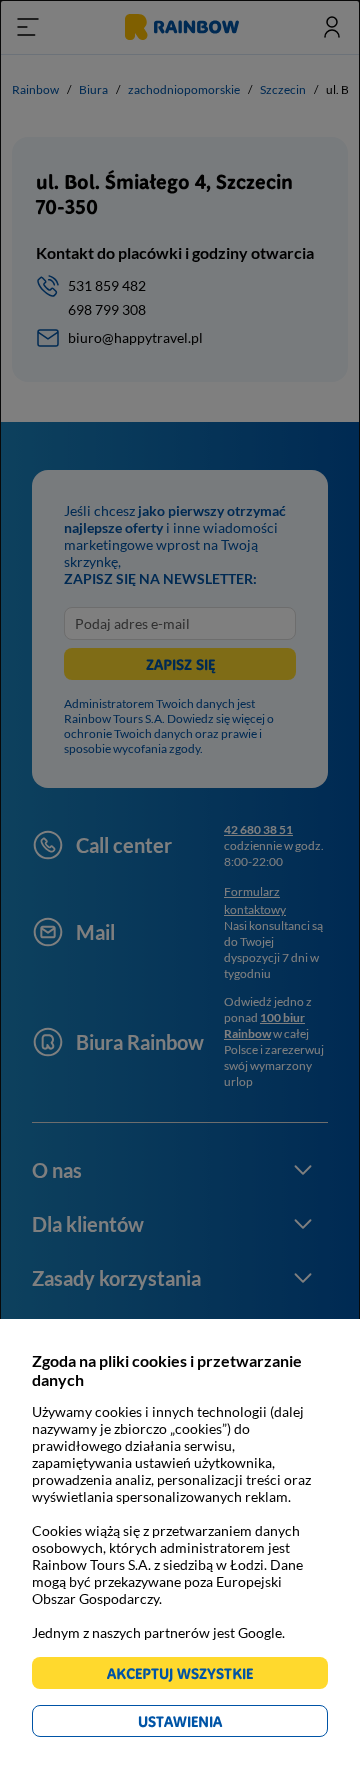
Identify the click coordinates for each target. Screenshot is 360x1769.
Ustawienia (214, 1724)
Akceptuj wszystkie (188, 1676)
